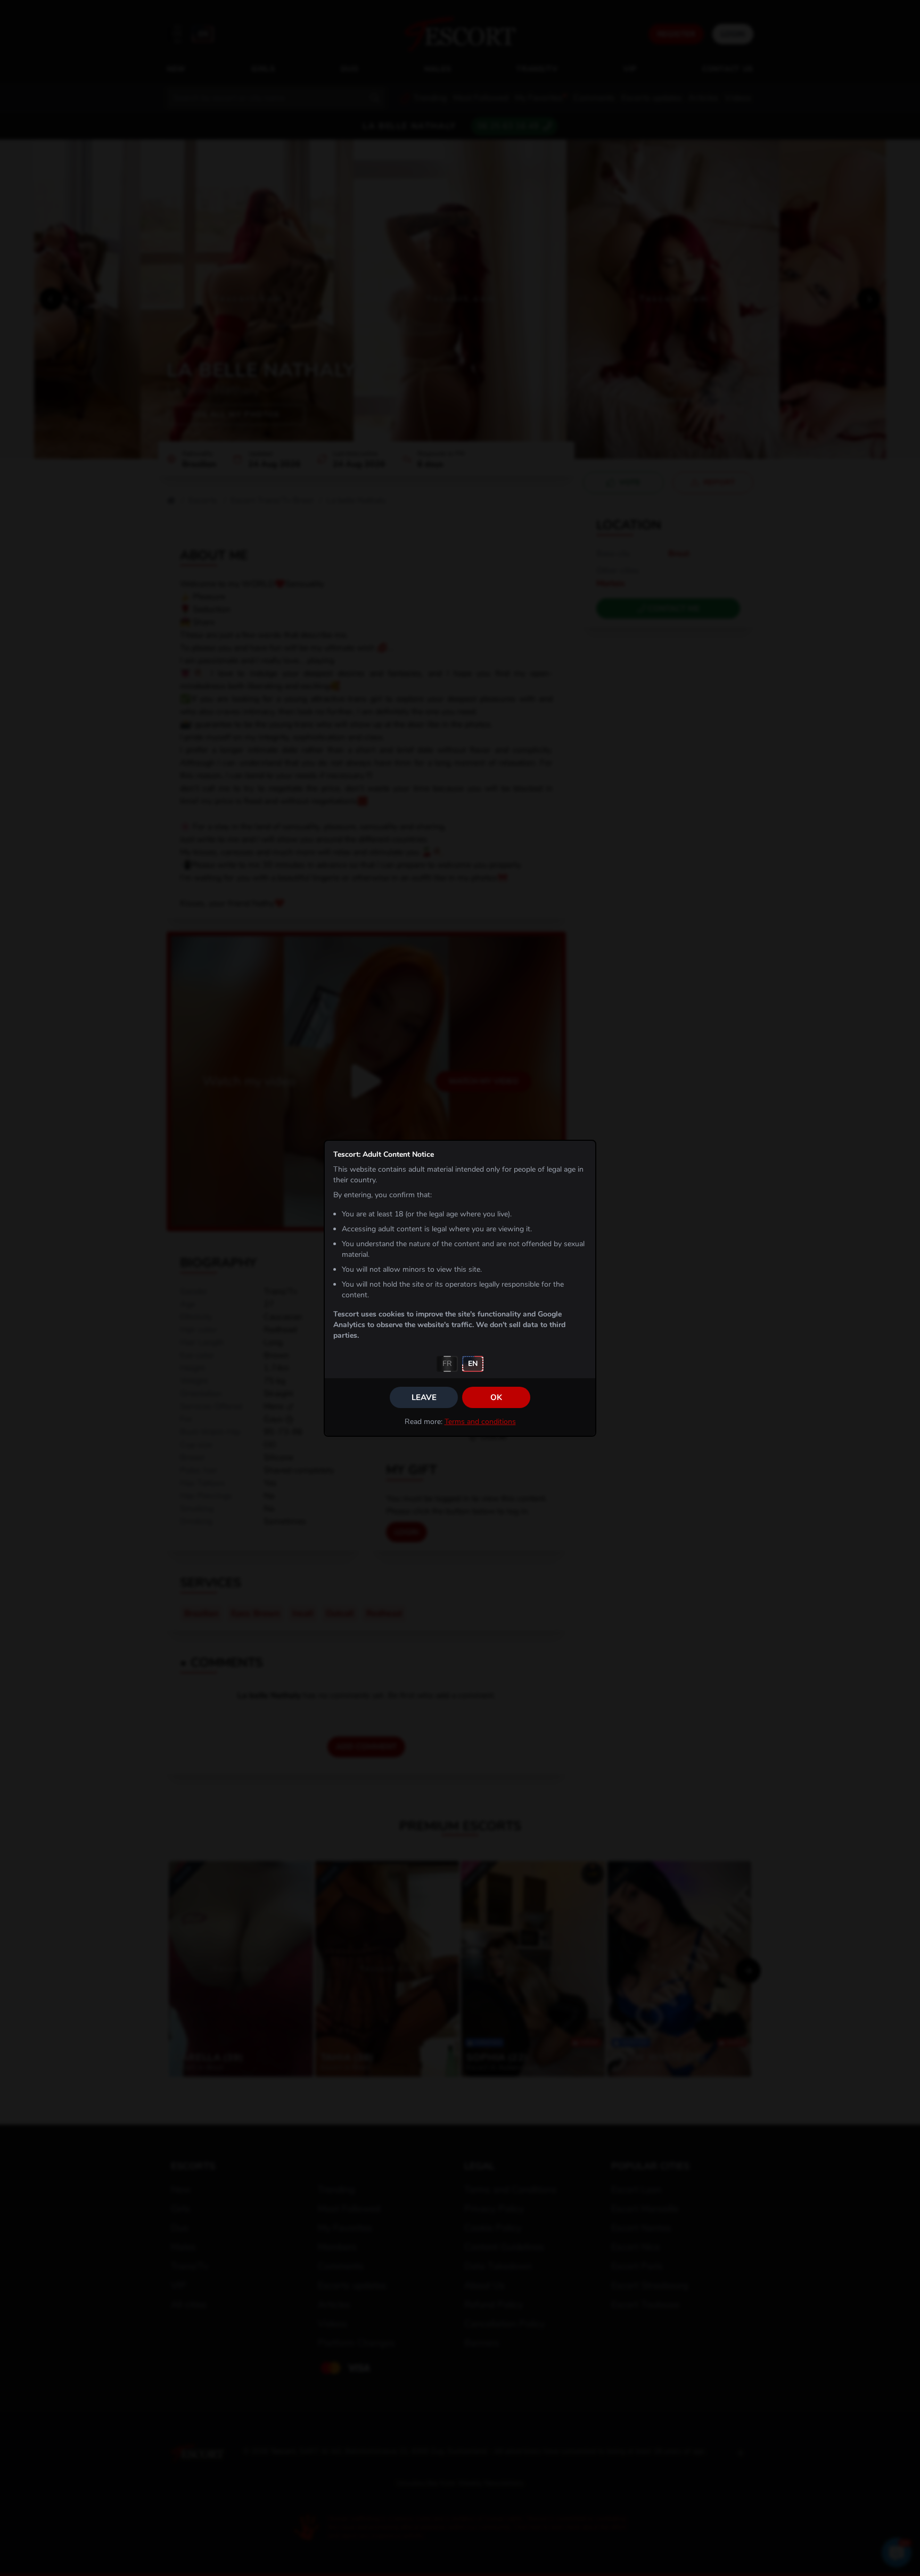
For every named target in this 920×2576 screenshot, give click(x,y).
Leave (424, 1397)
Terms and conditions (480, 1422)
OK (496, 1397)
